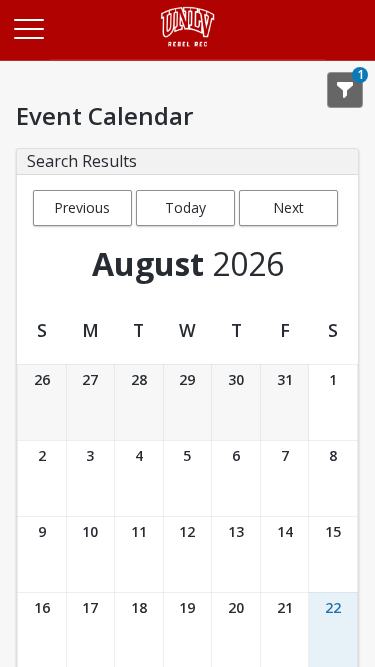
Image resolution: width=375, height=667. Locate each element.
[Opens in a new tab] (187, 54)
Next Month (288, 212)
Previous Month (82, 212)
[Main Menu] (28, 28)
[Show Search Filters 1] (345, 90)
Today (185, 207)
